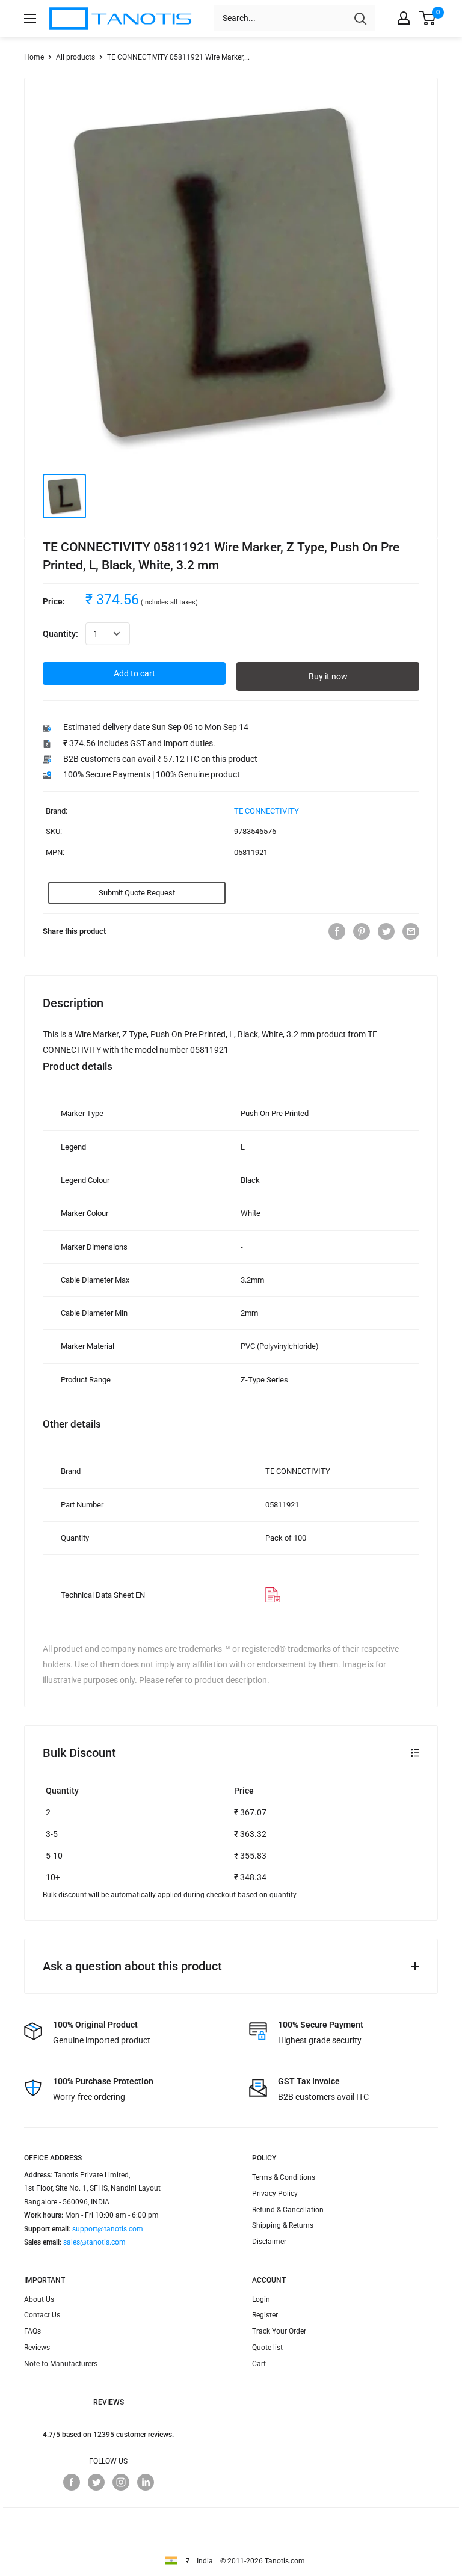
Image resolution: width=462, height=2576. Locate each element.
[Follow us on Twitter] (96, 2482)
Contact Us (42, 2315)
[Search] (360, 18)
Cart (259, 2364)
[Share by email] (411, 931)
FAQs (32, 2331)
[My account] (404, 18)
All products (75, 57)
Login (261, 2299)
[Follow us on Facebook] (72, 2482)
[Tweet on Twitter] (386, 931)
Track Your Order (279, 2331)
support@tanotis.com (108, 2229)
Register (265, 2315)
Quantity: (60, 634)
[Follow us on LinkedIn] (146, 2482)
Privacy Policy (275, 2194)
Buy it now (328, 676)
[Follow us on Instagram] (121, 2482)
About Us (39, 2299)
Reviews (37, 2348)
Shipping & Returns (283, 2225)
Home (34, 57)
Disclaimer (269, 2242)
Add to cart (134, 673)
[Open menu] (30, 19)
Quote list (267, 2348)
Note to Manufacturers (61, 2364)
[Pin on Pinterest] (362, 931)
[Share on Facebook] (337, 931)
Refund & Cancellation (288, 2210)
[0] (428, 18)
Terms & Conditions (284, 2177)
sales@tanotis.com (94, 2242)
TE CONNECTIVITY (266, 811)
